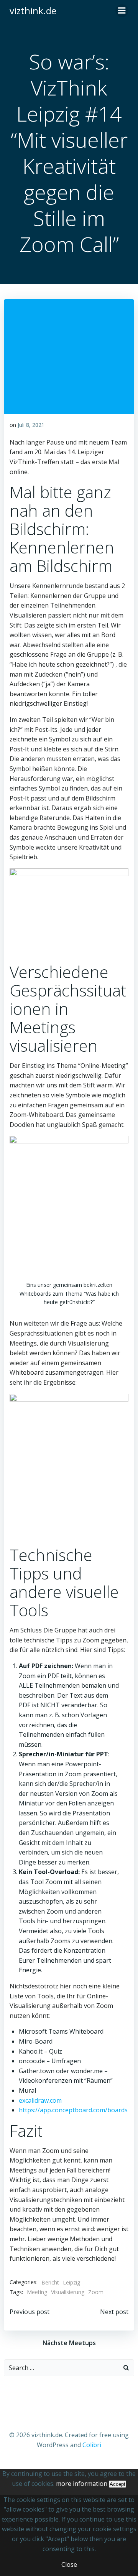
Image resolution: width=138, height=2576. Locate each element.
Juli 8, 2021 (31, 425)
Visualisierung (68, 2292)
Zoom (96, 2292)
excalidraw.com (40, 2100)
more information (82, 2484)
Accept (117, 2484)
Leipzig (71, 2282)
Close (69, 2564)
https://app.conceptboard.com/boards (73, 2110)
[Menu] (122, 11)
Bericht (50, 2282)
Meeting (37, 2292)
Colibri (92, 2445)
